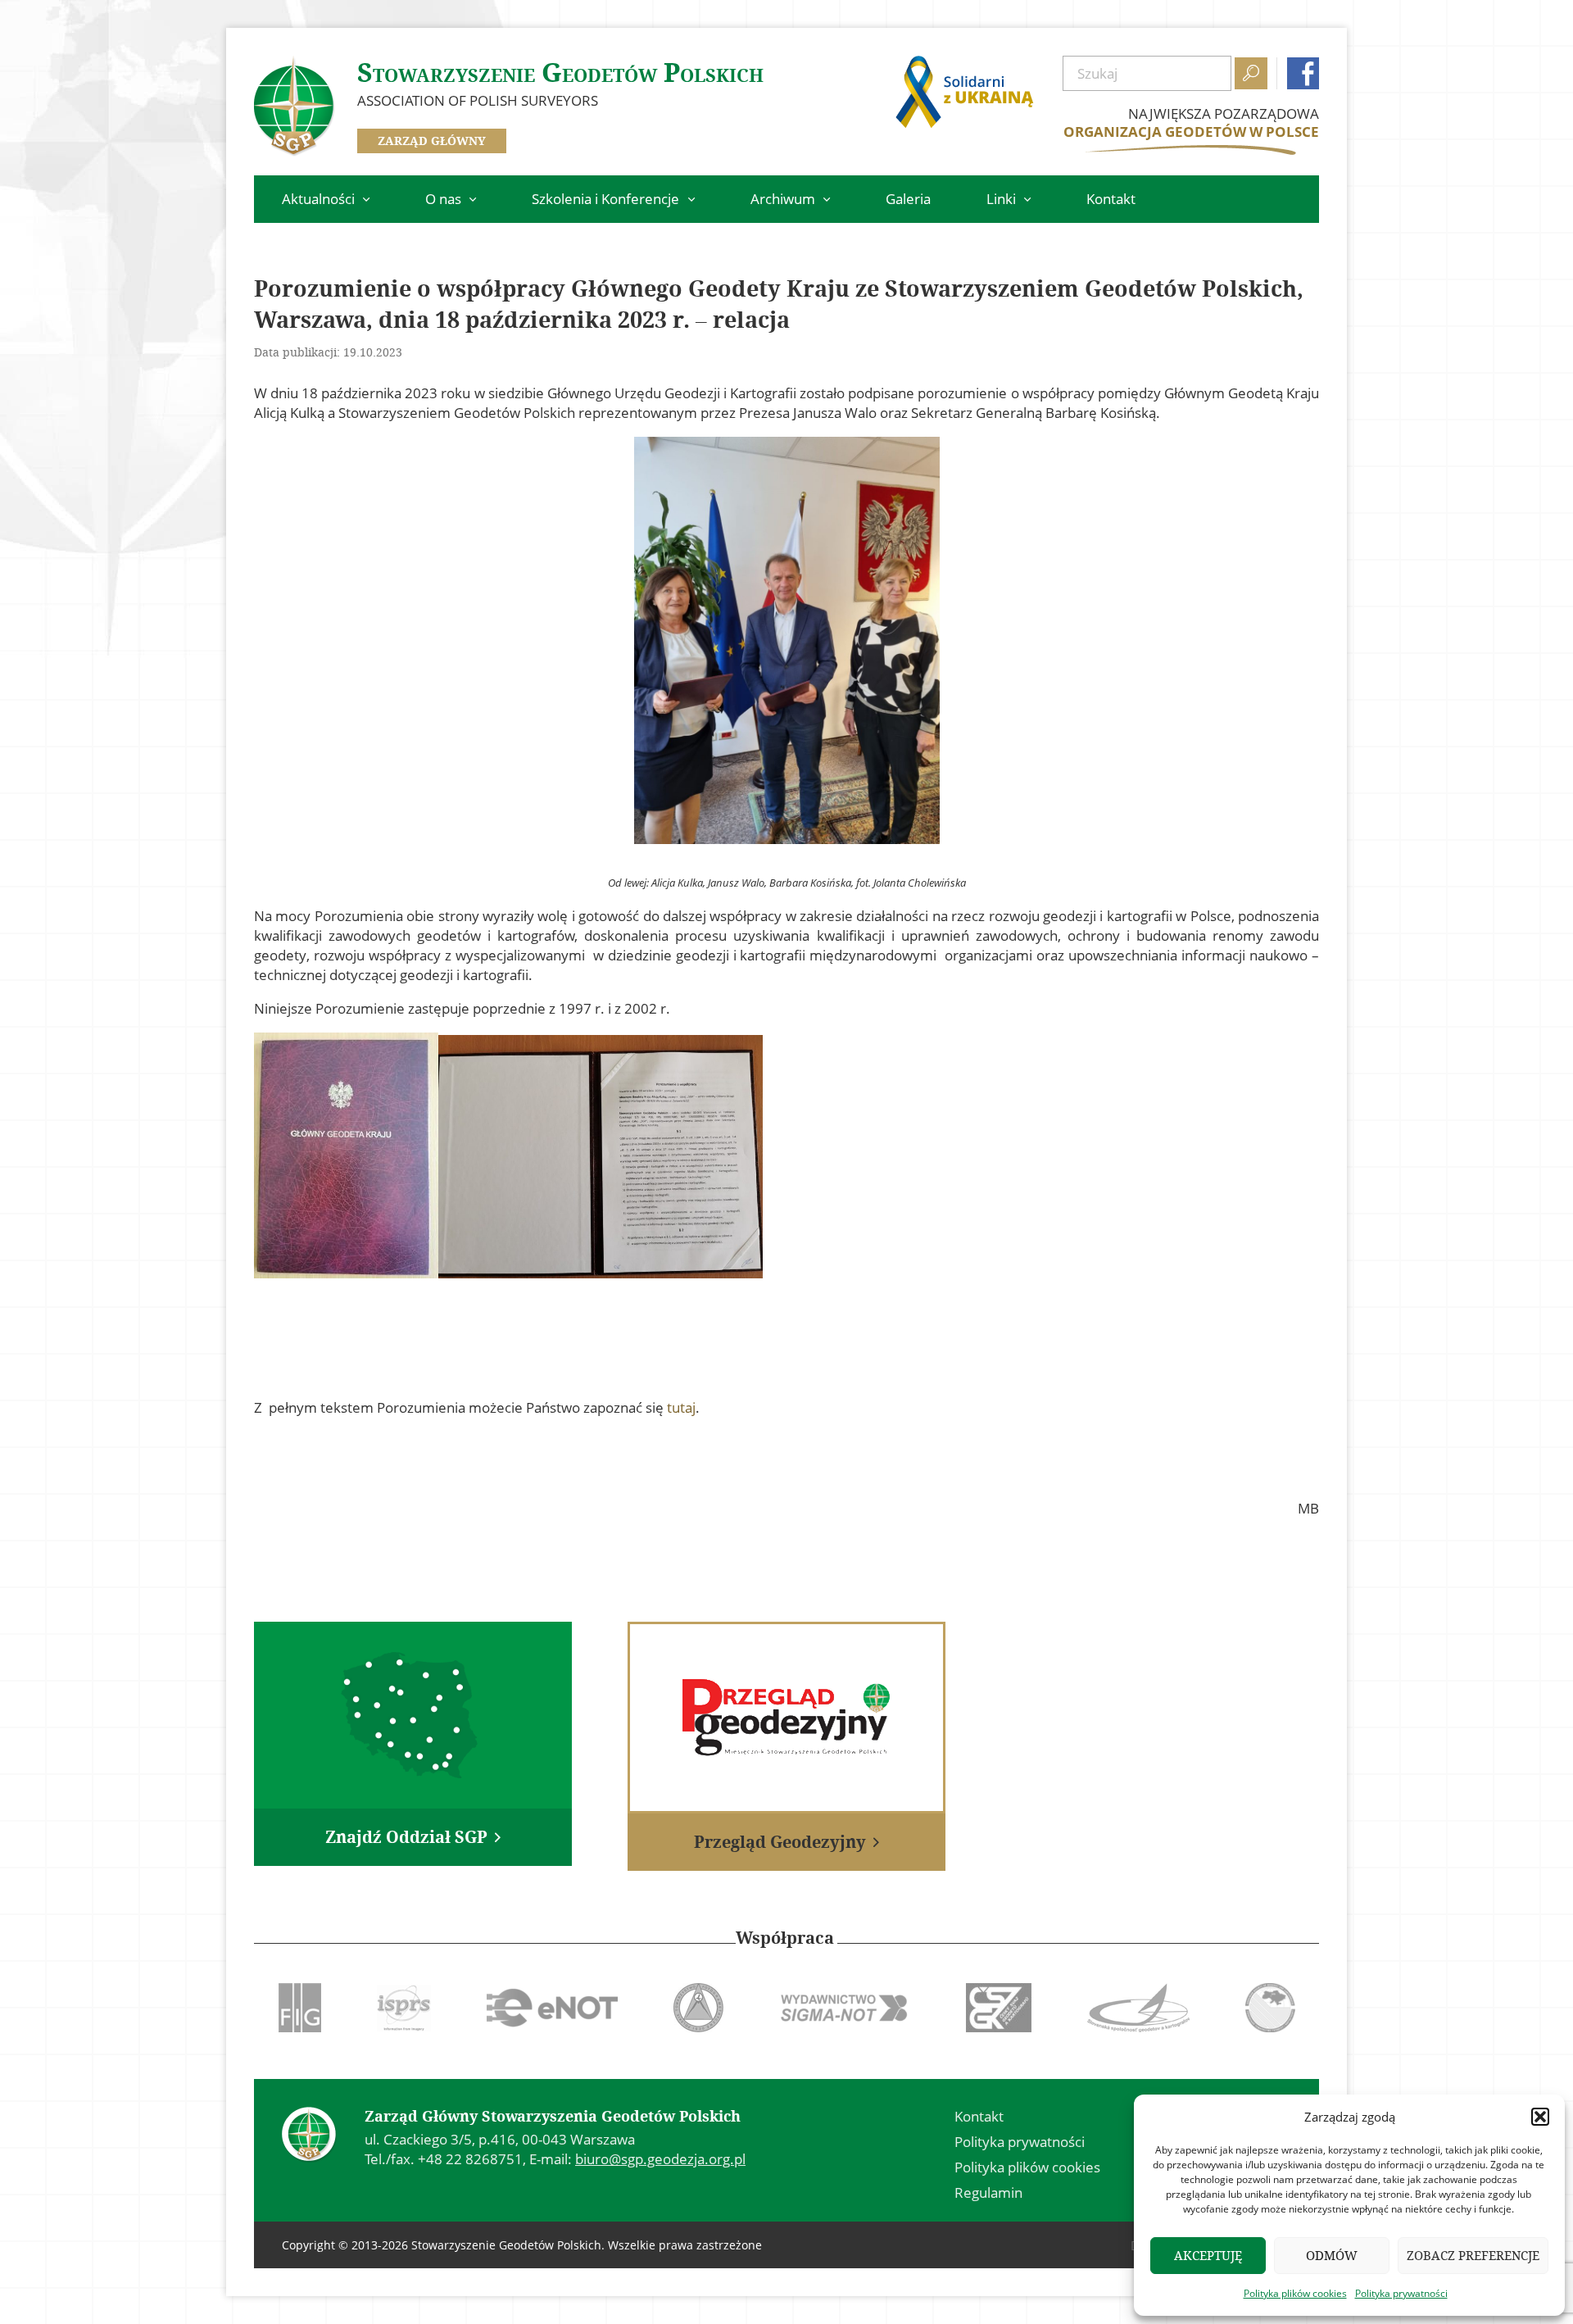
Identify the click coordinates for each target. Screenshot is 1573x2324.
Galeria (908, 199)
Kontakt (1111, 199)
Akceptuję (1208, 2256)
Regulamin (988, 2192)
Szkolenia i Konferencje (605, 199)
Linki (1001, 199)
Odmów (1332, 2256)
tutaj (681, 1407)
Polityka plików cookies (1295, 2293)
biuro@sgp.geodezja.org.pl (660, 2159)
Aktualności (318, 199)
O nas (443, 199)
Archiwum (783, 199)
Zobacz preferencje (1473, 2256)
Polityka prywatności (1401, 2293)
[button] (1540, 2117)
